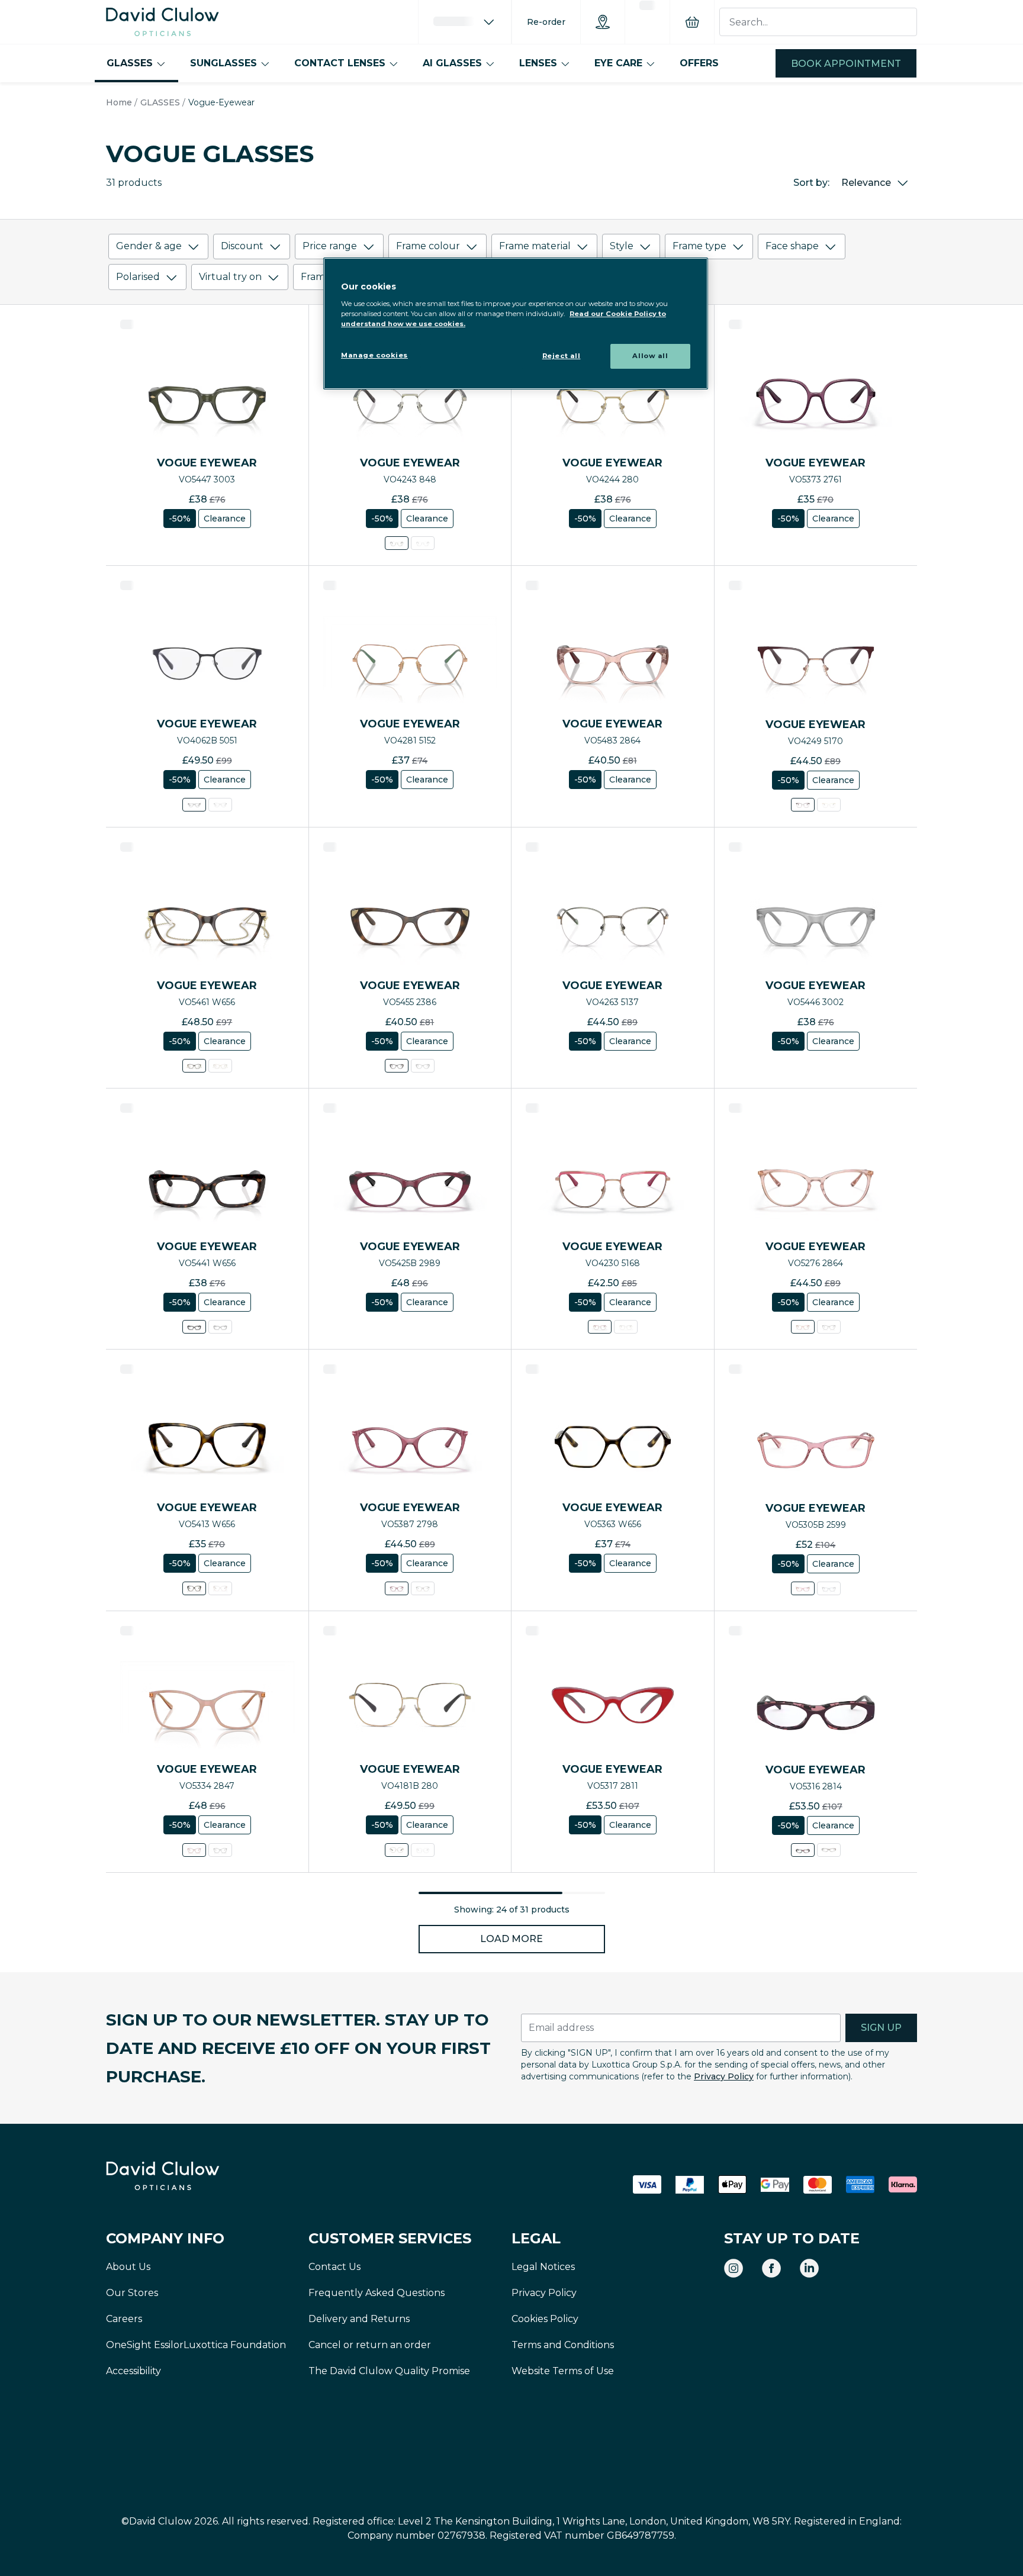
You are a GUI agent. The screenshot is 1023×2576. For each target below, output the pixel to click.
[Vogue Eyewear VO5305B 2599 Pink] (803, 1588)
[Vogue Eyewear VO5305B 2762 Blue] (829, 1588)
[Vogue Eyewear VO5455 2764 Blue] (423, 1066)
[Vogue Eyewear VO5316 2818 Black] (829, 1850)
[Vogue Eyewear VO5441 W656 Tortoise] (194, 1327)
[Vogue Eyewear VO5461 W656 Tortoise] (194, 1066)
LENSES (538, 63)
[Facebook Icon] (771, 2268)
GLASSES (130, 63)
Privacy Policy (724, 2076)
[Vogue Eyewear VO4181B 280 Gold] (397, 1850)
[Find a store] (603, 22)
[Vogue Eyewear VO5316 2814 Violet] (803, 1850)
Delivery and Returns (359, 2319)
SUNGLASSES (223, 63)
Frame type (699, 246)
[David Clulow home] (195, 2176)
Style (622, 246)
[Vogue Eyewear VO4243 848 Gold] (397, 543)
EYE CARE (618, 63)
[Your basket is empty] (692, 22)
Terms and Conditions (563, 2345)
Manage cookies (374, 355)
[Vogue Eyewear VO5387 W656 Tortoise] (423, 1588)
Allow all (650, 356)
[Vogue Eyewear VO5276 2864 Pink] (803, 1327)
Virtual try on (230, 277)
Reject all (562, 356)
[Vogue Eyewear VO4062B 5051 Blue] (194, 805)
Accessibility (133, 2371)
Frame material (535, 246)
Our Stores (132, 2293)
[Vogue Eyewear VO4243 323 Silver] (423, 543)
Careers (124, 2319)
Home (119, 102)
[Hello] (465, 22)
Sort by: (811, 183)
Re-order (546, 22)
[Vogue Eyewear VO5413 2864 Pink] (220, 1588)
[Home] (163, 22)
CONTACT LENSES (340, 63)
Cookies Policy (545, 2319)
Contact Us (334, 2267)
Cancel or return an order (370, 2345)
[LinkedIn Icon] (809, 2268)
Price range (330, 246)
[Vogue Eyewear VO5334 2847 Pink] (194, 1850)
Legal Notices (543, 2267)
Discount (242, 246)
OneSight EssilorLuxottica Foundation (196, 2345)
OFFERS (699, 63)
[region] (516, 323)
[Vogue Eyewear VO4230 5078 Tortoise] (626, 1327)
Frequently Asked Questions (377, 2293)
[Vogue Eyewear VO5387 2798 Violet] (397, 1588)
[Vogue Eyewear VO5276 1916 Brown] (829, 1327)
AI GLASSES (452, 63)
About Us (128, 2267)
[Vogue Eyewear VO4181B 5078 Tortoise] (423, 1850)
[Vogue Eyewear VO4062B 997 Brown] (220, 805)
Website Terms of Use (563, 2371)
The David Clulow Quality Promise (389, 2371)
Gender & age (149, 246)
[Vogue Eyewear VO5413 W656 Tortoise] (194, 1588)
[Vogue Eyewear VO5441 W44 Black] (220, 1327)
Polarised (138, 277)
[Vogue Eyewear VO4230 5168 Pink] (600, 1327)
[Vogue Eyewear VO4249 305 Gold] (829, 805)
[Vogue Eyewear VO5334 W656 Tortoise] (220, 1850)
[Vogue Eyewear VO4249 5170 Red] (803, 805)
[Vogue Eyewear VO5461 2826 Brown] (220, 1066)
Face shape (792, 246)
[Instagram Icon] (734, 2268)
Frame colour (428, 246)
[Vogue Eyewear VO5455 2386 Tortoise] (397, 1066)
